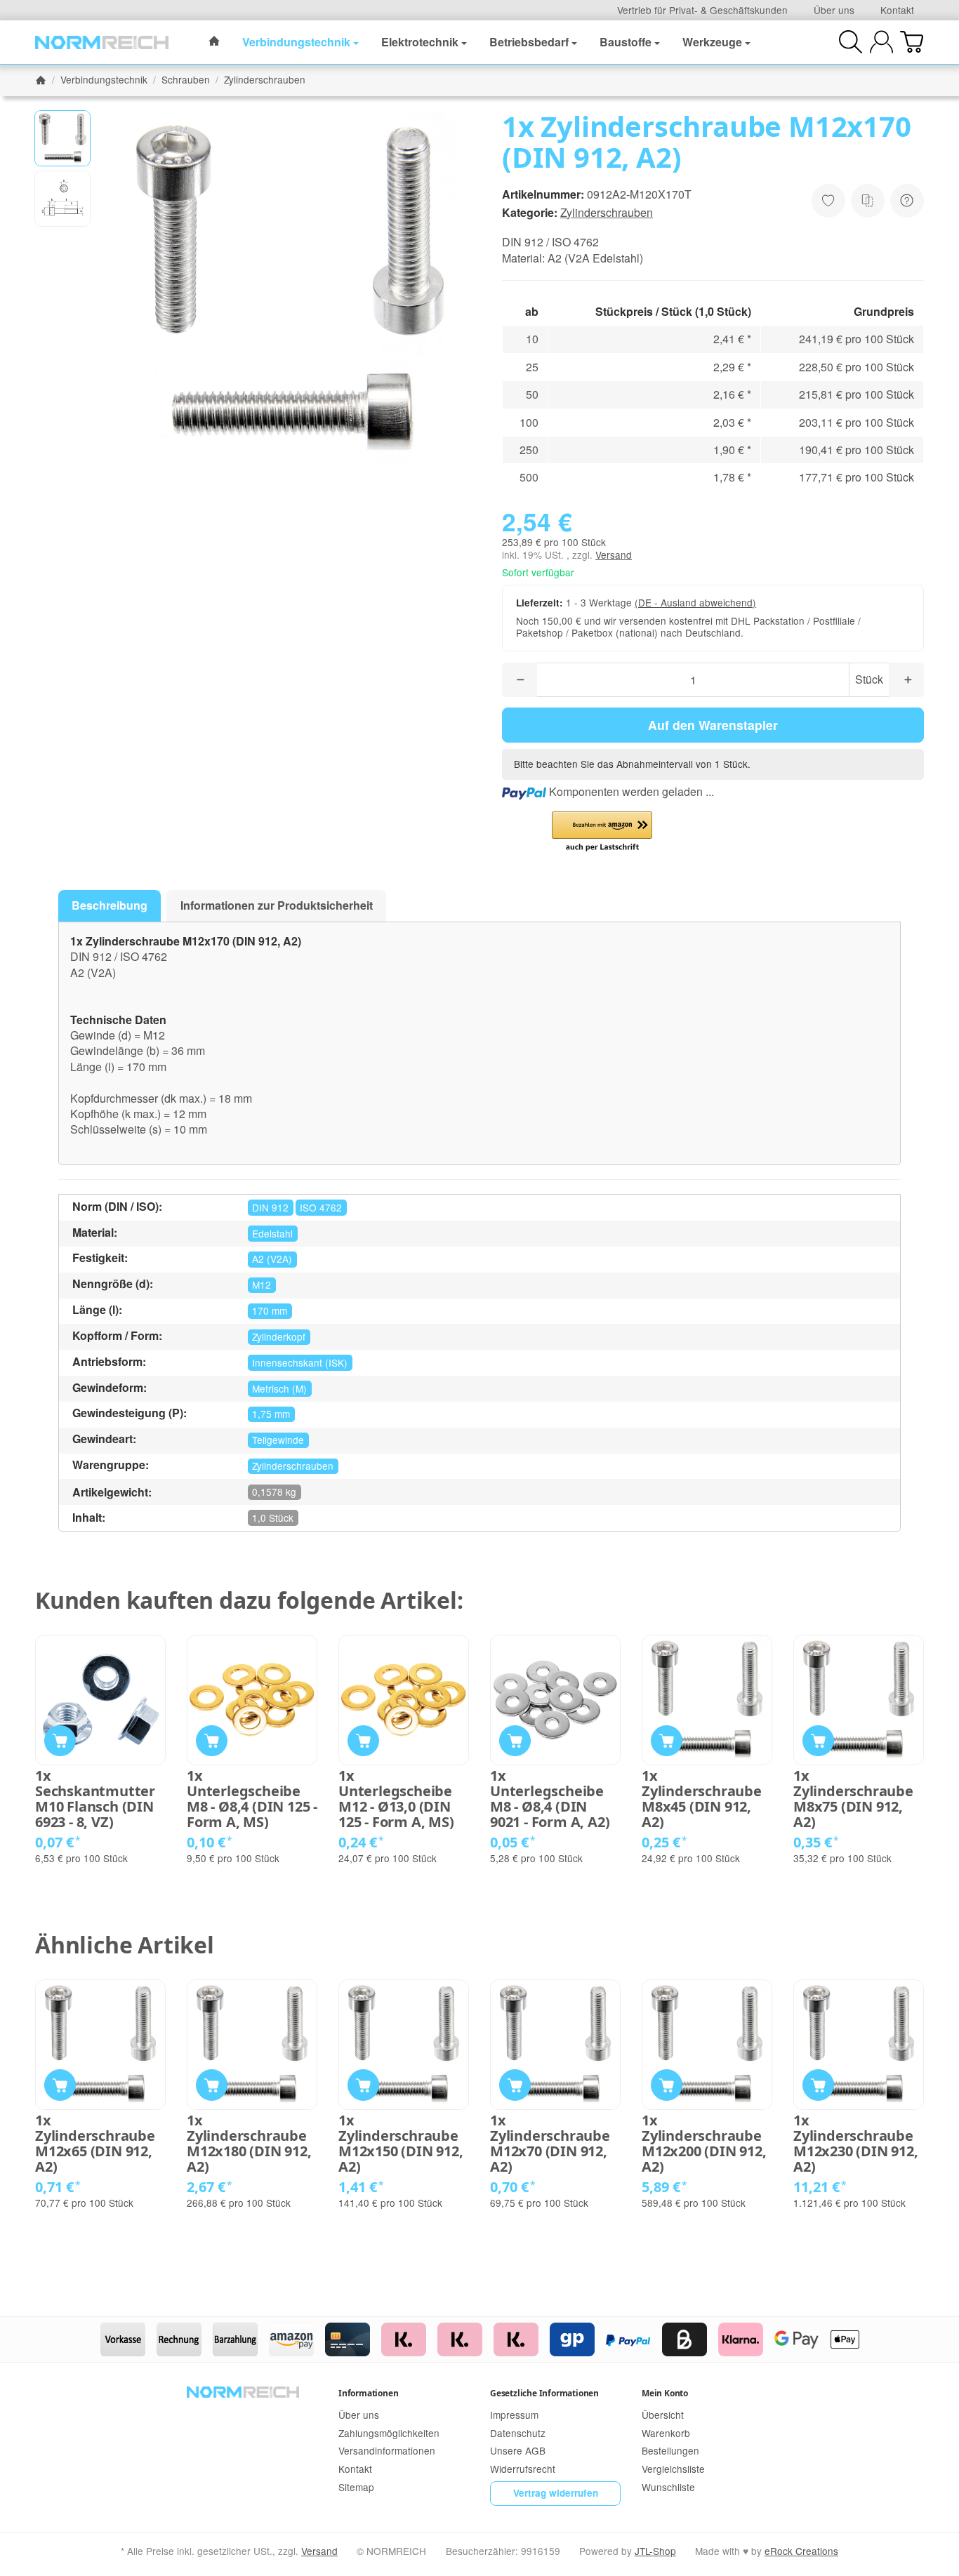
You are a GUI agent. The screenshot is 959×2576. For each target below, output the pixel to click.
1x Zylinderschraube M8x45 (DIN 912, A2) (702, 1799)
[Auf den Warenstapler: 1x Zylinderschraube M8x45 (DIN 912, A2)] (667, 1741)
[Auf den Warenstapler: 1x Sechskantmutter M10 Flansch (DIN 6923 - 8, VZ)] (60, 1741)
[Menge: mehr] (906, 680)
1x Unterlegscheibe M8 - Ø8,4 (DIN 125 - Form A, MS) (252, 1799)
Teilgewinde (278, 1440)
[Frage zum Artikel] (907, 201)
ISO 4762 (321, 1207)
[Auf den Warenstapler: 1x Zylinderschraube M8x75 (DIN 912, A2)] (818, 1741)
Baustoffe (626, 42)
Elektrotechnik (420, 42)
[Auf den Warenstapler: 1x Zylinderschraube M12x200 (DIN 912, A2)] (667, 2085)
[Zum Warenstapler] (912, 42)
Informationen (368, 2393)
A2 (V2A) (272, 1259)
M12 (262, 1284)
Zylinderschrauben (607, 212)
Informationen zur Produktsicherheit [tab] (277, 905)
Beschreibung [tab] (110, 905)
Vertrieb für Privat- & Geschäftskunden (702, 10)
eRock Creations (801, 2551)
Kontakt (897, 10)
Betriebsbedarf (529, 42)
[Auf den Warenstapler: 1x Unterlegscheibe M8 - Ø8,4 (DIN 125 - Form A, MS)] (212, 1741)
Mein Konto (665, 2393)
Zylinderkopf (279, 1336)
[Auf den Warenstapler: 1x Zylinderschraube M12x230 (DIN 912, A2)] (818, 2085)
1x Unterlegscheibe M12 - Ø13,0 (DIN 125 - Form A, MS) (396, 1799)
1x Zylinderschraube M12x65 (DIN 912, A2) (95, 2144)
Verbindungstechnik (296, 42)
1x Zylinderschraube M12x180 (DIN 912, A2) (249, 2144)
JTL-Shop (655, 2551)
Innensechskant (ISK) (300, 1362)
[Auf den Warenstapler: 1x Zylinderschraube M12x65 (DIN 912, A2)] (60, 2085)
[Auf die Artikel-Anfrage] (828, 201)
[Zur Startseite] (102, 42)
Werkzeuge (712, 42)
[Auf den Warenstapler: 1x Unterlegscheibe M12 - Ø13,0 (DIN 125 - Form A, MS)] (363, 1741)
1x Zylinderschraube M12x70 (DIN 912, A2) (550, 2144)
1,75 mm (271, 1414)
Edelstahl (272, 1233)
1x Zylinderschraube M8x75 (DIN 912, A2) (853, 1799)
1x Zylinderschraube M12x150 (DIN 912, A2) (401, 2144)
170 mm (270, 1310)
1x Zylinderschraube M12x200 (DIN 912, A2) (704, 2144)
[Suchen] (851, 42)
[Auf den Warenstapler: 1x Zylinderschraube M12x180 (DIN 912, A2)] (212, 2085)
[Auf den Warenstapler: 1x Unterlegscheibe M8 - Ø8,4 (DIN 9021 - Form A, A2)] (515, 1741)
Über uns (834, 10)
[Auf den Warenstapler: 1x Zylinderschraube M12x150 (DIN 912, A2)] (363, 2085)
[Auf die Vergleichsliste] (868, 201)
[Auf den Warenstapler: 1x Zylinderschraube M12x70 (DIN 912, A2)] (515, 2085)
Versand (614, 555)
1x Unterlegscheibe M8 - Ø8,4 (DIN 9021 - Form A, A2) (550, 1799)
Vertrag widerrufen (556, 2493)
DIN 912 (270, 1207)
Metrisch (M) (279, 1388)
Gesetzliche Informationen (544, 2393)
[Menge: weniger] (520, 680)
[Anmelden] (881, 42)
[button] (62, 138)
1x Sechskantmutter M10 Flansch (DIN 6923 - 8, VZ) (95, 1799)
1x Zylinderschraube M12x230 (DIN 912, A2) (856, 2144)
